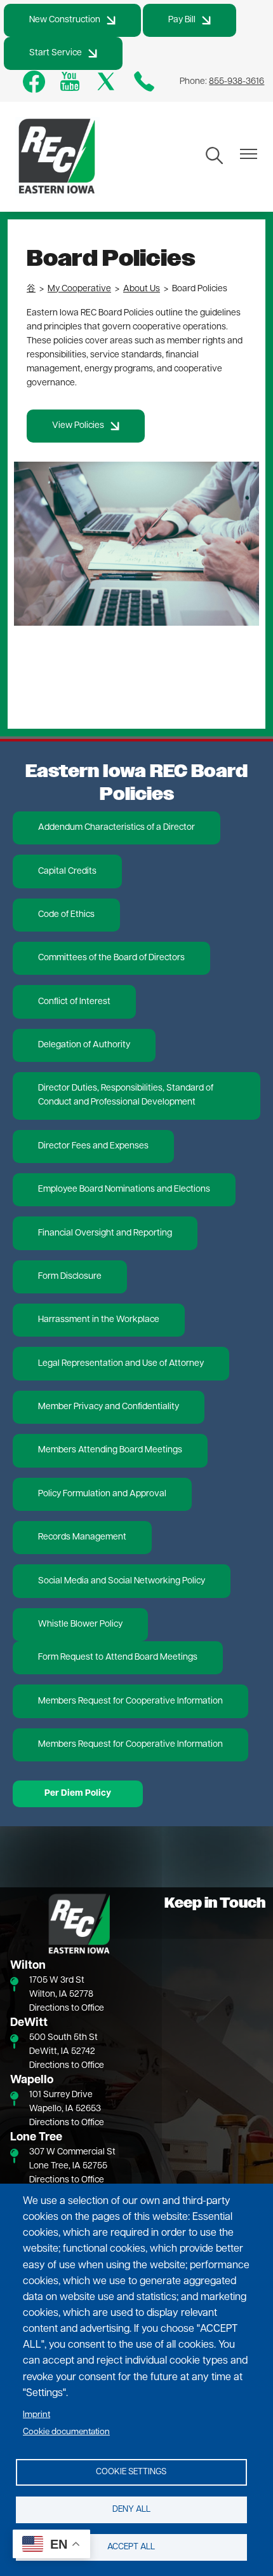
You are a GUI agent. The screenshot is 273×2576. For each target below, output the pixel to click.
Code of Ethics (66, 915)
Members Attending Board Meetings (110, 1450)
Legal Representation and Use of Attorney (121, 1364)
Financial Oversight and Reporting (105, 1233)
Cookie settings (131, 2472)
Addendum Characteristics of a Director (117, 828)
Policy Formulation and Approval (102, 1494)
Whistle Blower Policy (80, 1624)
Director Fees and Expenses (93, 1146)
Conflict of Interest (74, 1002)
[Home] (57, 157)
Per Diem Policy (78, 1794)
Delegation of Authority (84, 1045)
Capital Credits (67, 871)
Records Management (82, 1537)
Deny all (131, 2510)
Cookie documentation (66, 2432)
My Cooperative (79, 289)
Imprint (37, 2415)
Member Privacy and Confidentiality (109, 1407)
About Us (142, 289)
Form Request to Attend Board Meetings (118, 1657)
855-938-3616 (236, 82)
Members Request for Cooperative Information (130, 1701)
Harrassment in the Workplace (99, 1320)
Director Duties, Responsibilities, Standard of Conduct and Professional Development (126, 1095)
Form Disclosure (70, 1277)
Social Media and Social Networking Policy (122, 1581)
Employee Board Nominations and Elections (124, 1189)
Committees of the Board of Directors (111, 958)
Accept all (131, 2547)
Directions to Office (67, 2008)
